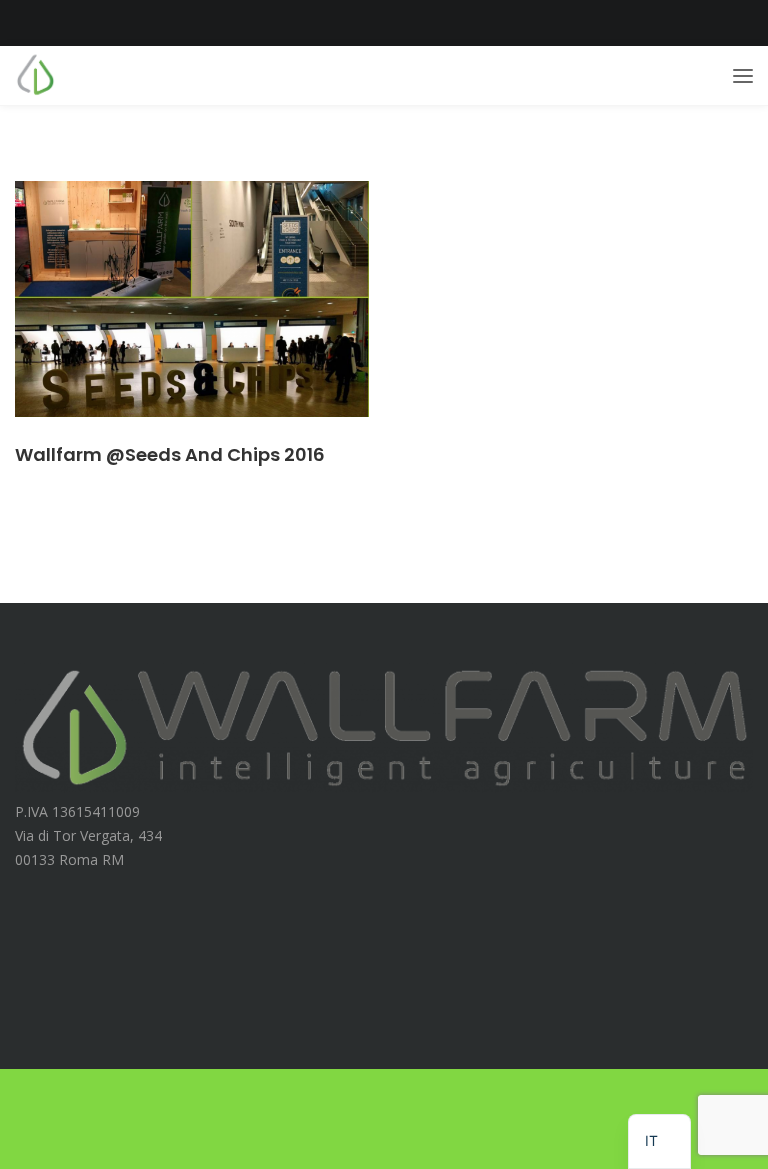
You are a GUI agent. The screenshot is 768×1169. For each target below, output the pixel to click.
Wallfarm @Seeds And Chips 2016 (170, 454)
